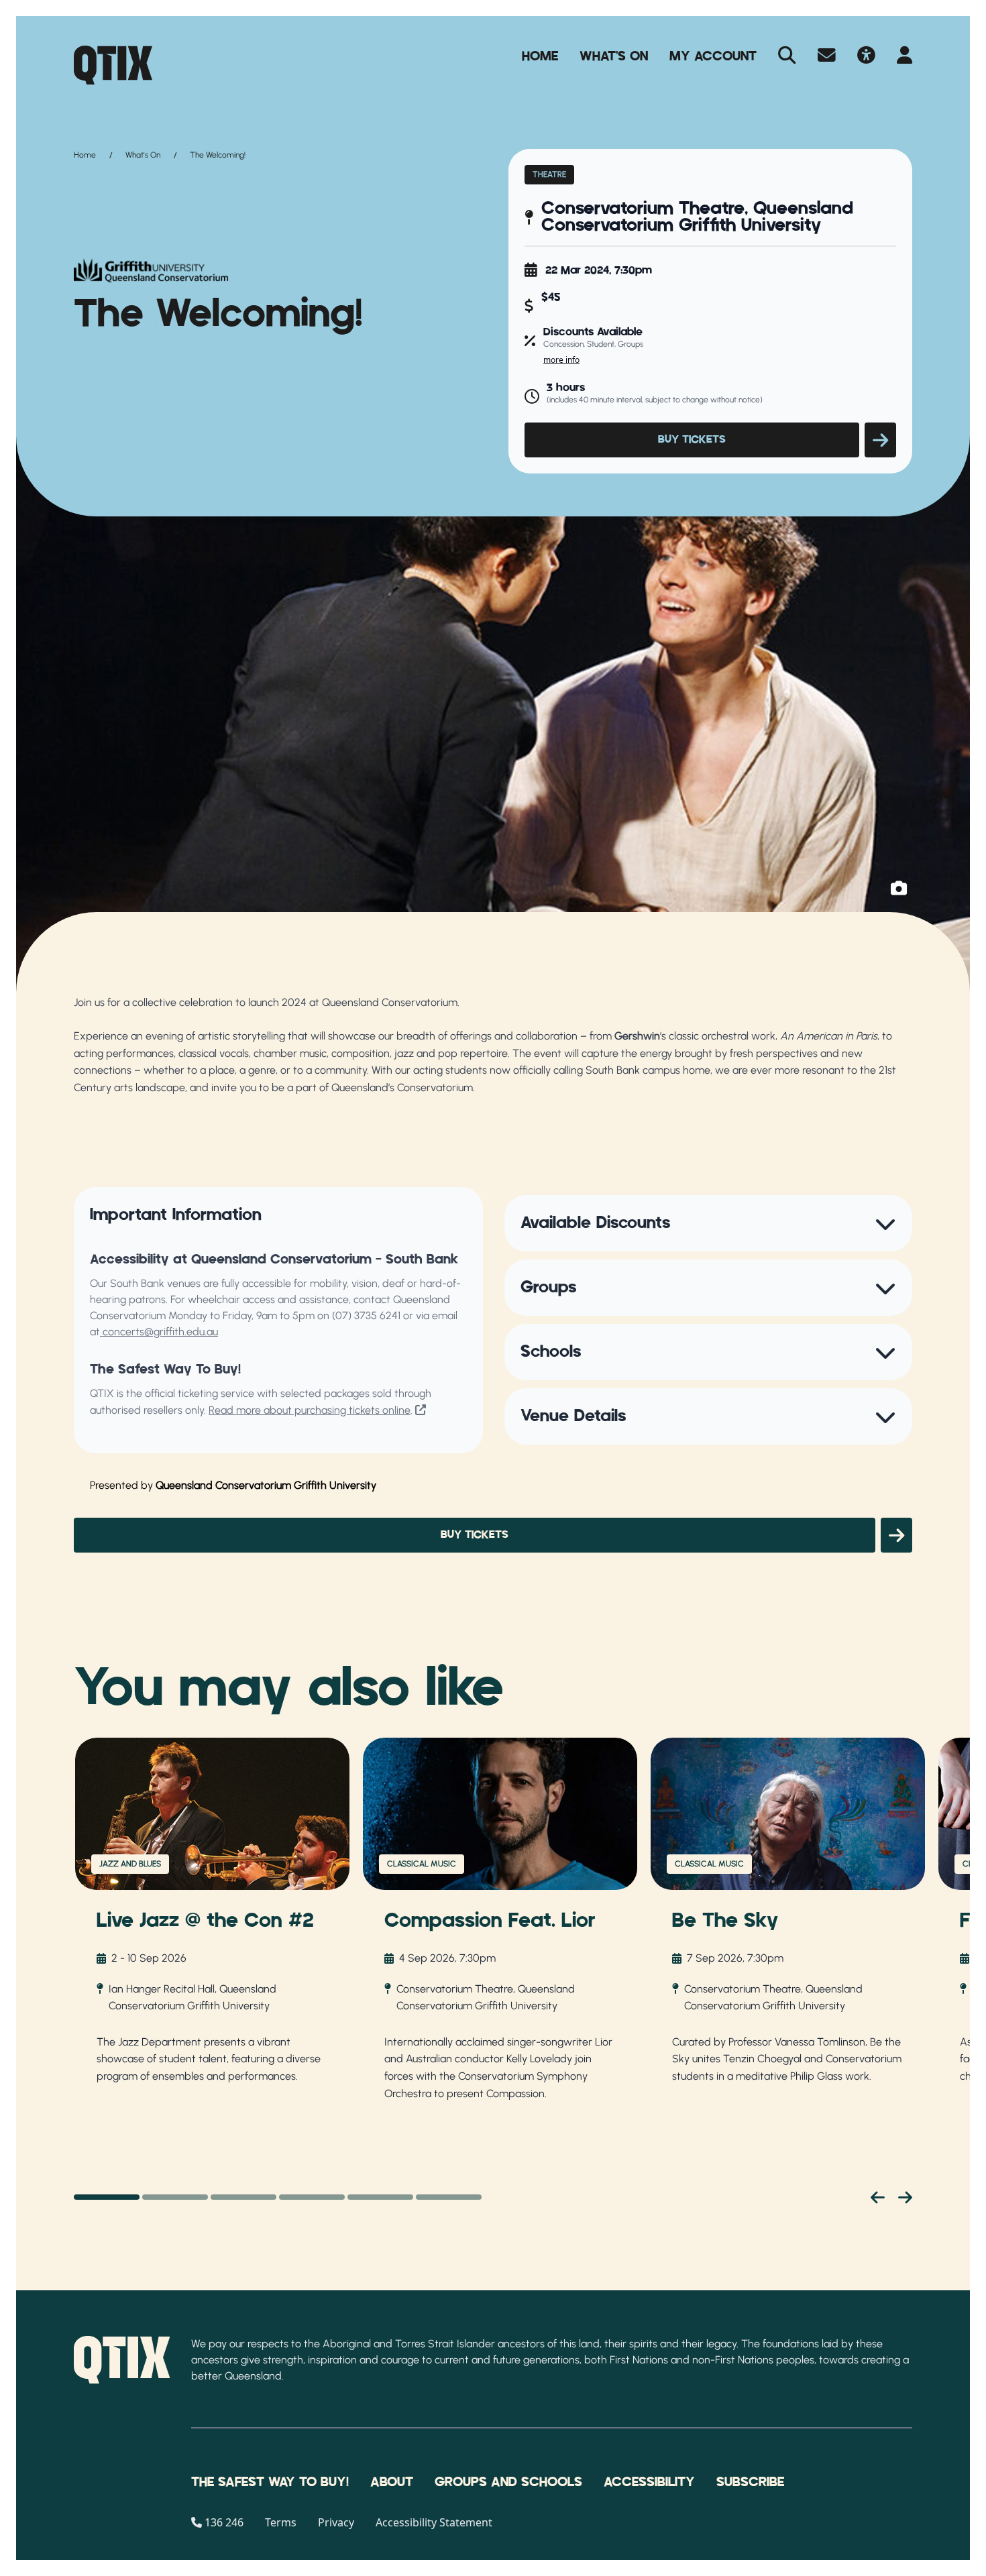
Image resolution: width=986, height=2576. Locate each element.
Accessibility (649, 2482)
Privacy (336, 2522)
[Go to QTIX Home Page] (113, 65)
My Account (713, 56)
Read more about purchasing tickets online (310, 1410)
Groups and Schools (508, 2482)
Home (540, 56)
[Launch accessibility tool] (866, 56)
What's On (614, 56)
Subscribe (750, 2482)
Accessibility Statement (434, 2522)
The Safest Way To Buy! (270, 2482)
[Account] (905, 56)
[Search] (787, 56)
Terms (281, 2522)
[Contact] (827, 56)
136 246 (224, 2522)
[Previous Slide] (878, 2197)
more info (561, 360)
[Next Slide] (905, 2197)
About (392, 2482)
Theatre (549, 174)
